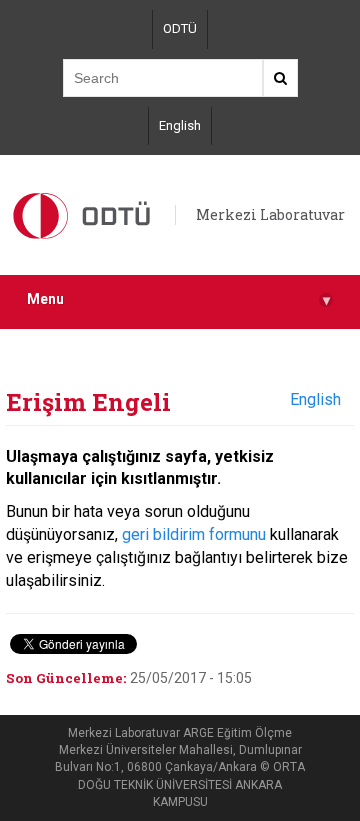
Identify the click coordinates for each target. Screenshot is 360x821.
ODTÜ (180, 28)
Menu (178, 299)
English (180, 125)
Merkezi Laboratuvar (270, 214)
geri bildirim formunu (194, 534)
